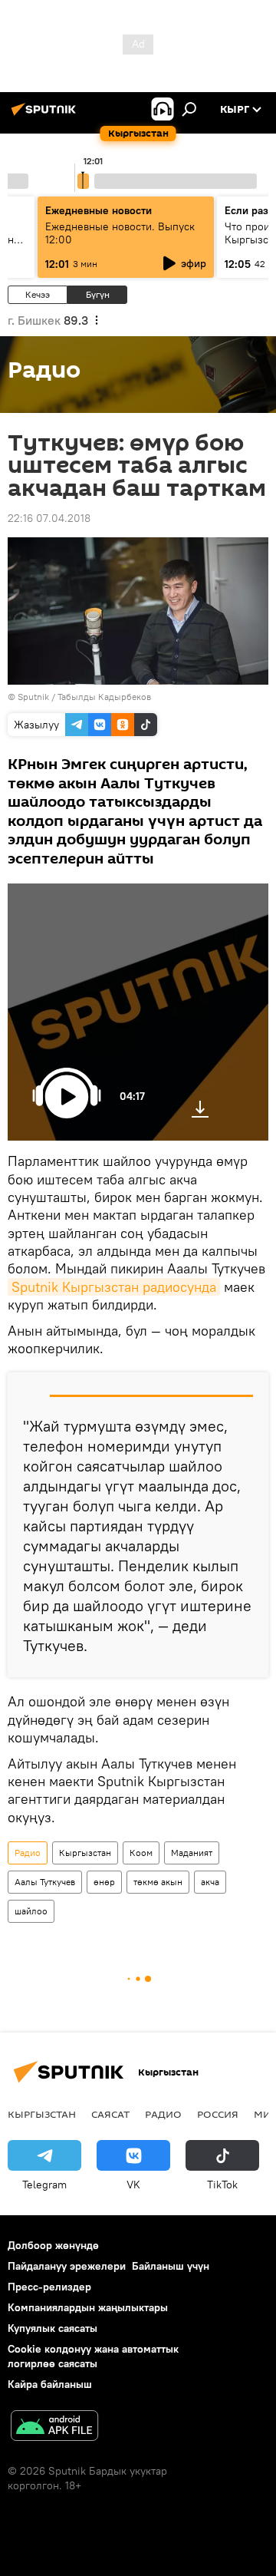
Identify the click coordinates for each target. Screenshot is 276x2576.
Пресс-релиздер (49, 2287)
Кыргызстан (85, 1853)
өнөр (104, 1882)
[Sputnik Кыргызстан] (46, 115)
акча (210, 1882)
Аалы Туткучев (45, 1882)
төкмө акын (158, 1882)
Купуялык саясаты (53, 2328)
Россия (218, 2114)
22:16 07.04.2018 (49, 518)
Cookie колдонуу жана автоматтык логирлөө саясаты (93, 2356)
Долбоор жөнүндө (53, 2245)
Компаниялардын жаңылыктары (88, 2307)
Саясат (110, 2114)
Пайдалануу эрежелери (67, 2266)
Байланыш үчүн (171, 2266)
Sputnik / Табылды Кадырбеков (84, 697)
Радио (28, 1853)
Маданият (192, 1853)
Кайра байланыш (50, 2384)
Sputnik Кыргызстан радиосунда (114, 1287)
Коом (141, 1853)
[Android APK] (54, 2427)
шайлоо (31, 1911)
